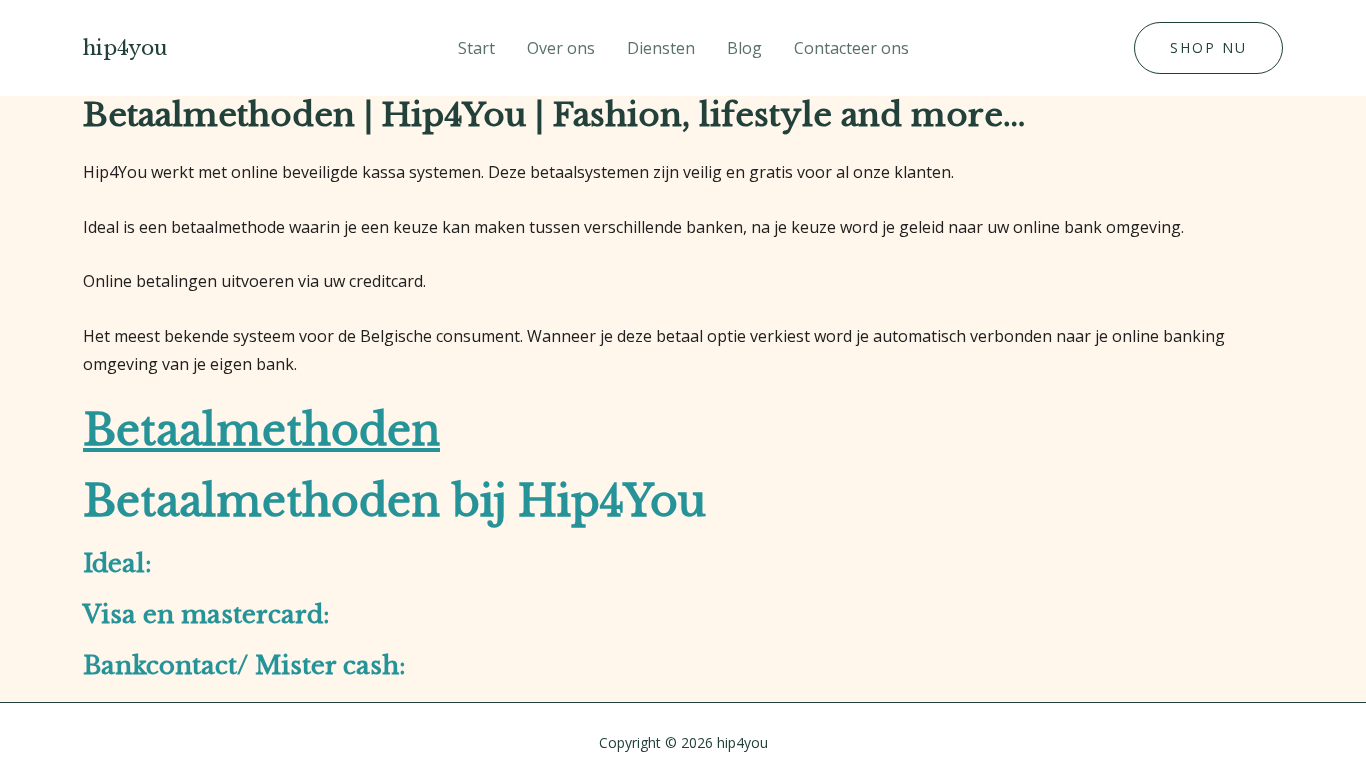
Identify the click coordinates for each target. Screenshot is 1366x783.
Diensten (661, 48)
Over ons (561, 48)
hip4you (125, 48)
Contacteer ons (851, 48)
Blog (744, 48)
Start (476, 48)
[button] (1208, 48)
